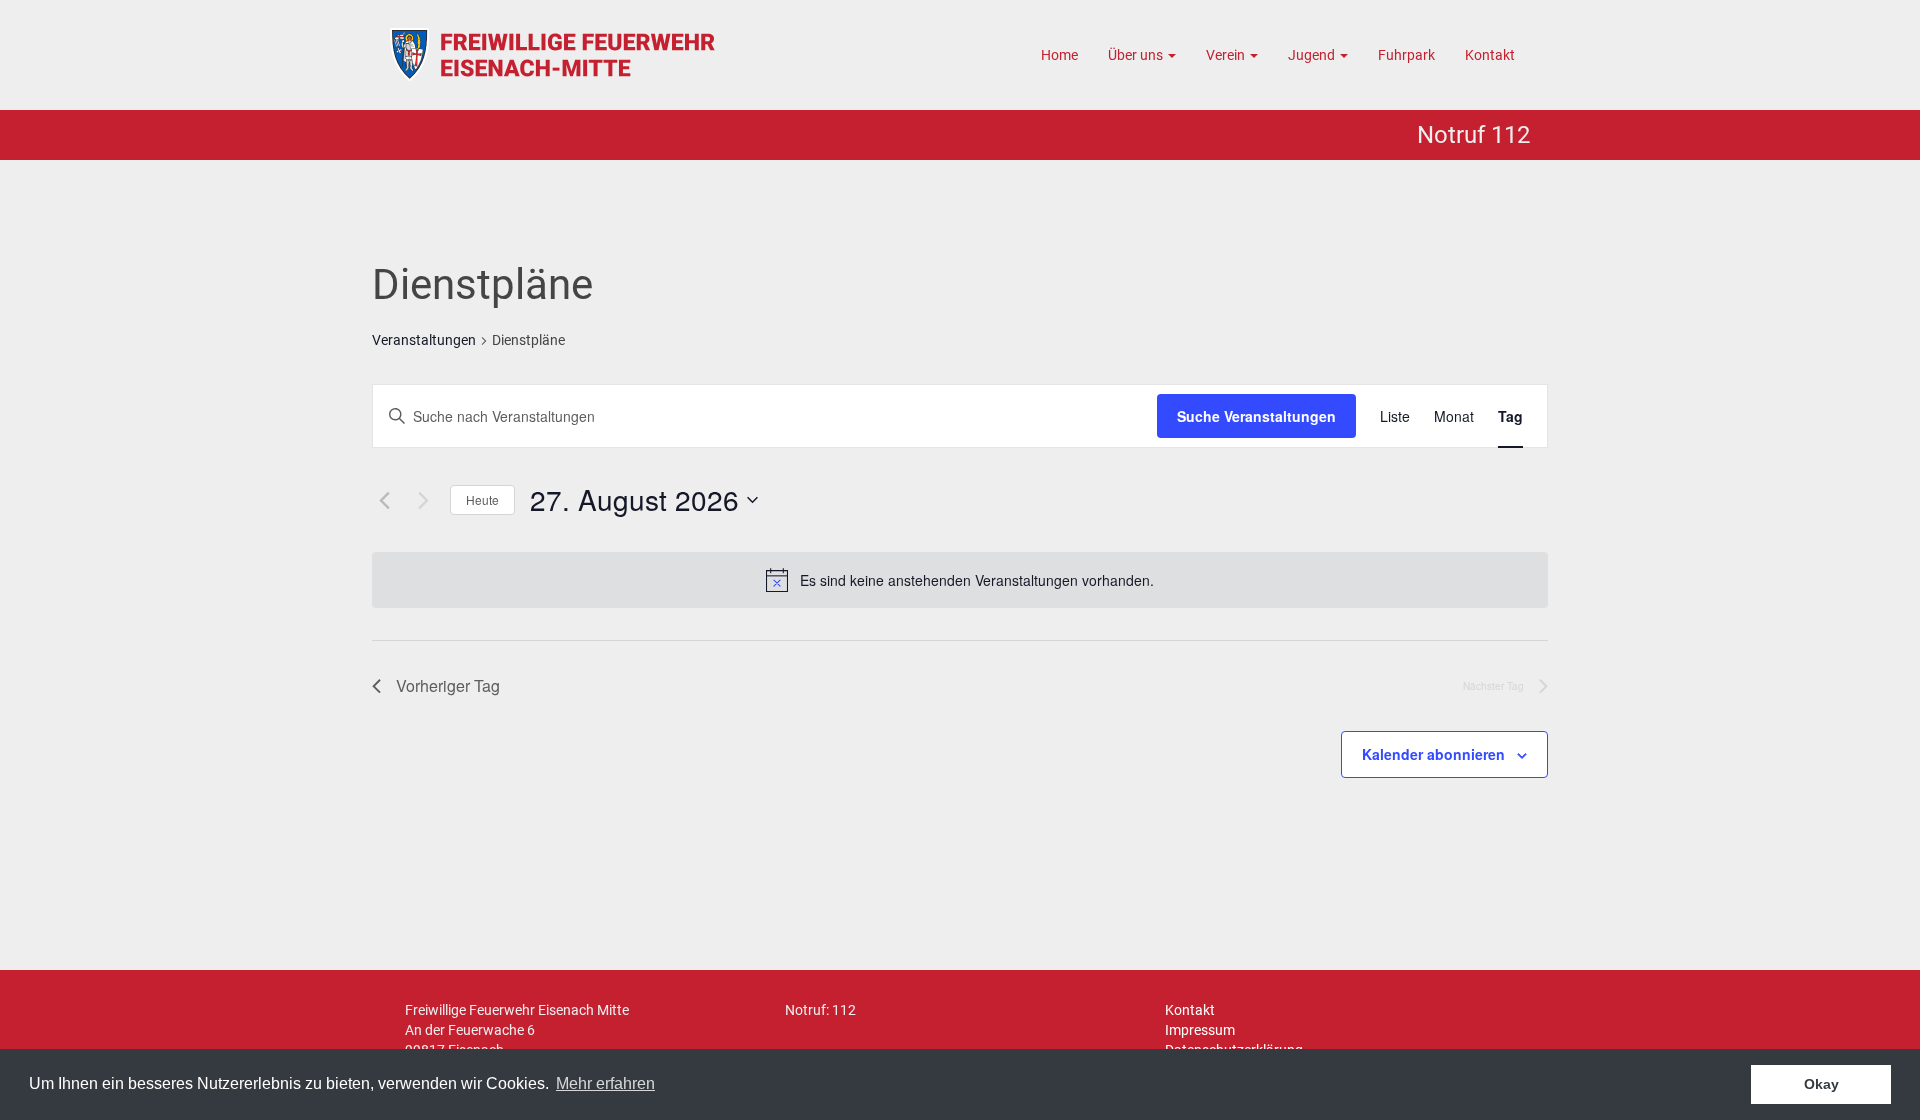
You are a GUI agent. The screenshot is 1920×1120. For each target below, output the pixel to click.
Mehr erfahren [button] (605, 1083)
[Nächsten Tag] (423, 500)
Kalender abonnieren (1433, 754)
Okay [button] (1821, 1084)
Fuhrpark (1406, 55)
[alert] (977, 580)
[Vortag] (384, 500)
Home (1059, 55)
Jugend (1313, 55)
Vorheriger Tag (448, 685)
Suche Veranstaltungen (1256, 416)
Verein (1227, 55)
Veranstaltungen (424, 340)
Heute (482, 499)
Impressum (1200, 1030)
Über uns (1137, 55)
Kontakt (1490, 55)
